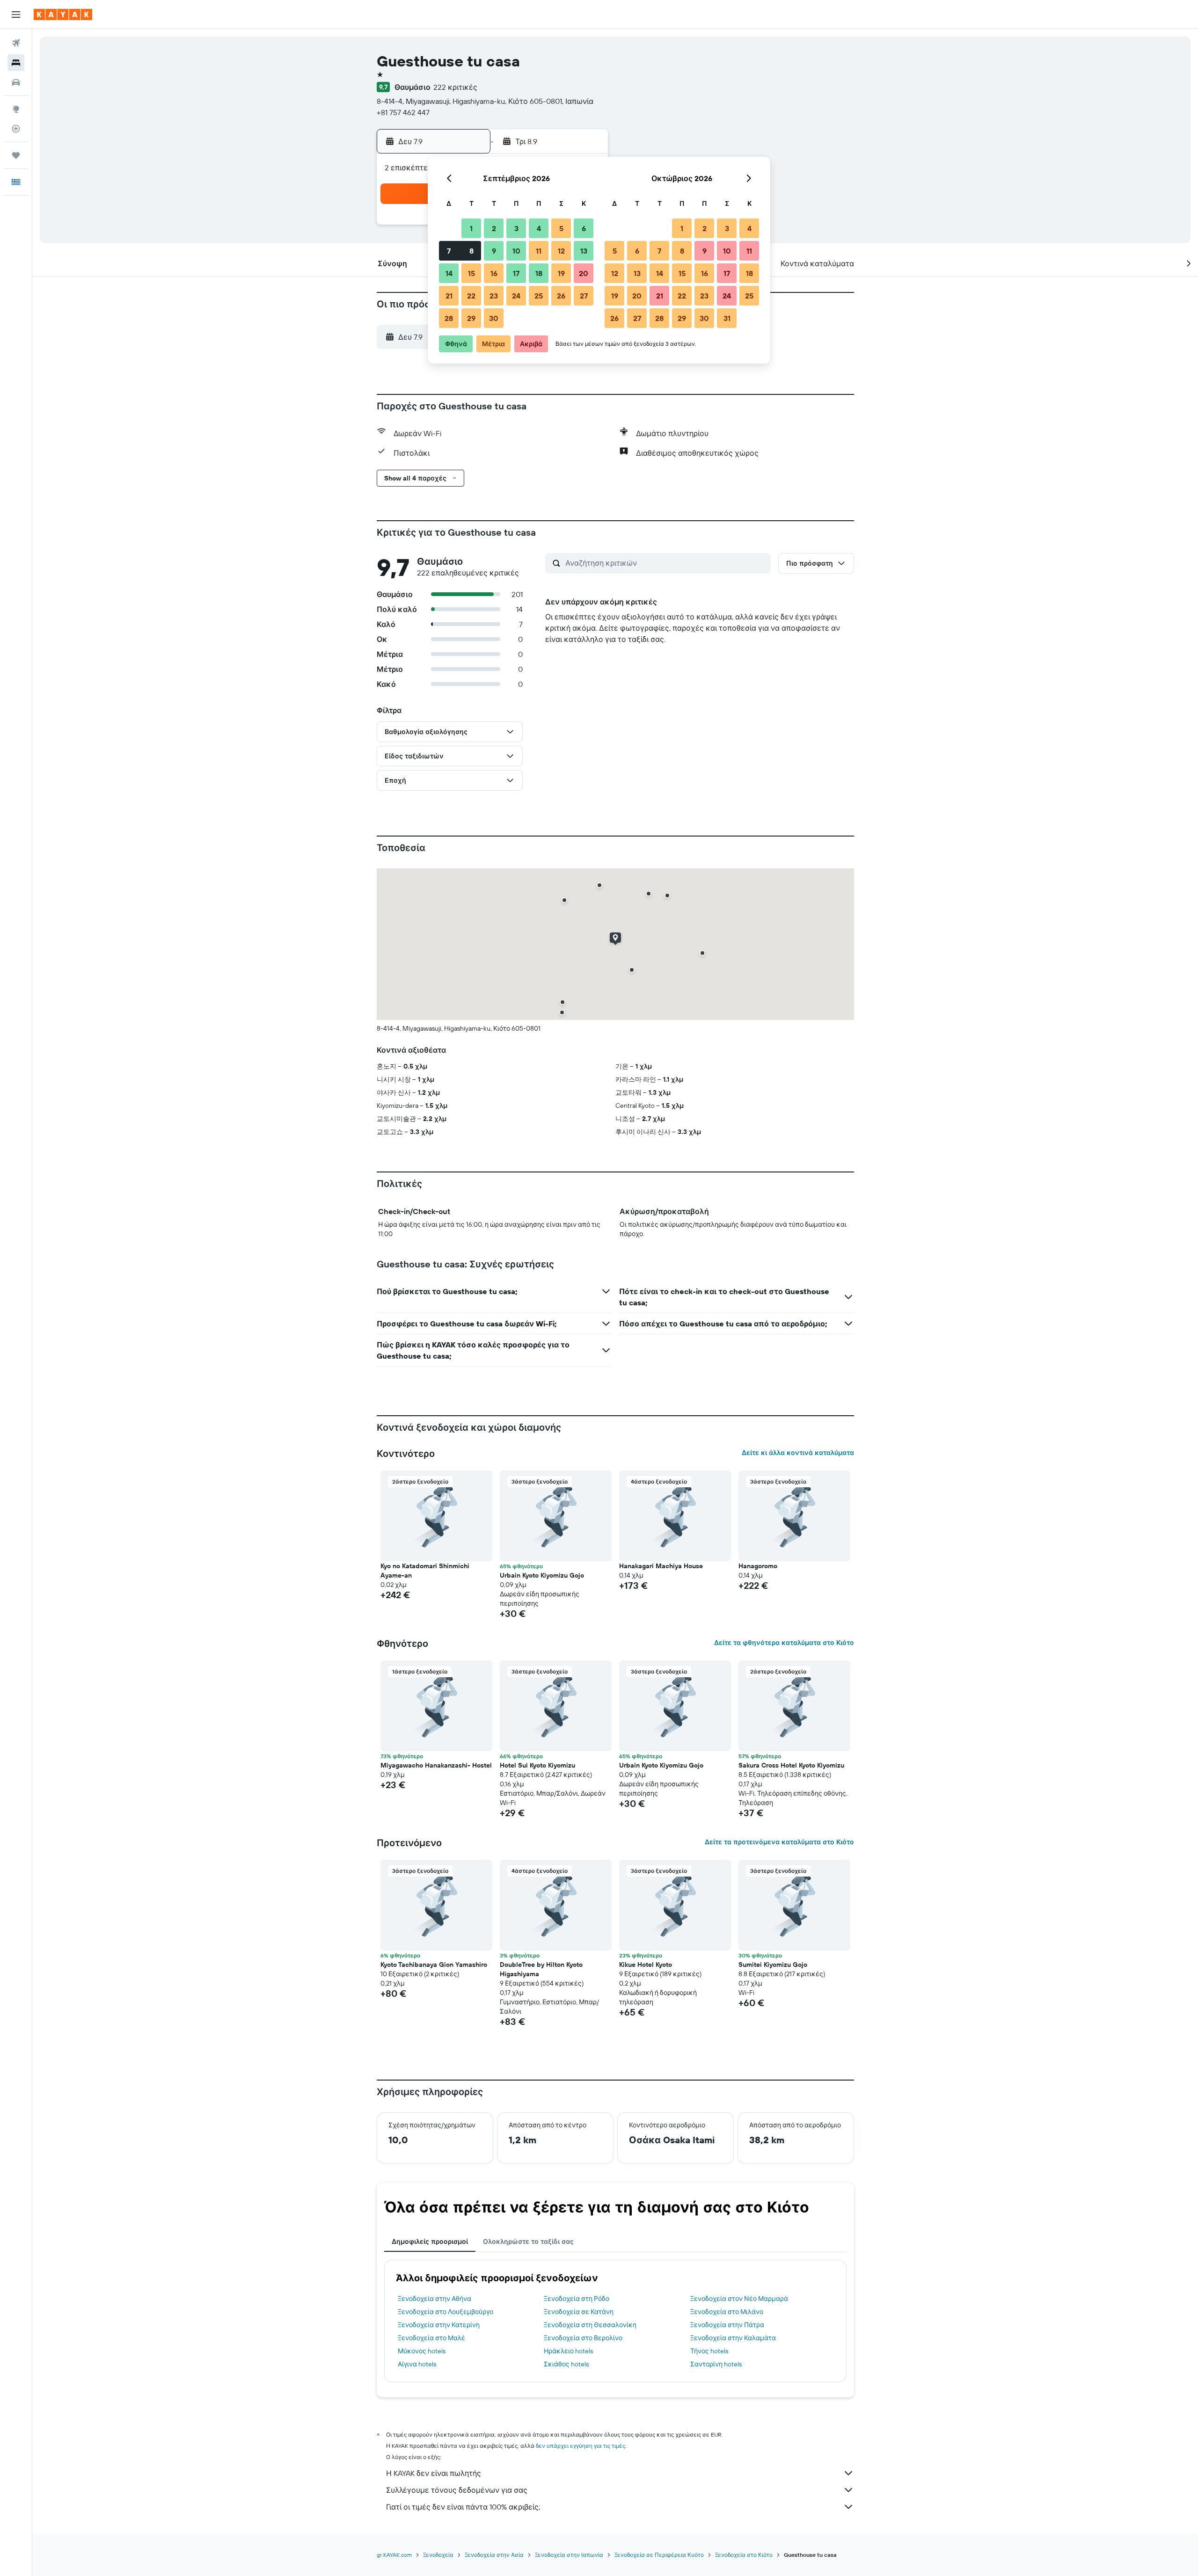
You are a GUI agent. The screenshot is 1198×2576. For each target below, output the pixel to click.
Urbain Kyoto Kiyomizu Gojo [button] (542, 1575)
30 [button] (494, 318)
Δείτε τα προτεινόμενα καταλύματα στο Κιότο (779, 1842)
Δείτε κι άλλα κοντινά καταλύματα (798, 1453)
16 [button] (494, 273)
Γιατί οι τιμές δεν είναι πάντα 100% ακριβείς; (463, 2507)
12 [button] (561, 251)
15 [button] (471, 273)
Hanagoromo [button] (758, 1566)
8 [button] (471, 251)
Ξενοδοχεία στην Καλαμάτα (733, 2338)
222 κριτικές (455, 87)
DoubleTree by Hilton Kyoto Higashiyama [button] (541, 1969)
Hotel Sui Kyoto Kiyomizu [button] (537, 1765)
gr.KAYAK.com (394, 2555)
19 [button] (561, 273)
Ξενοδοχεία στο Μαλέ (431, 2338)
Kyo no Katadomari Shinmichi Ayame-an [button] (425, 1571)
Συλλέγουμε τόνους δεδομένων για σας (457, 2490)
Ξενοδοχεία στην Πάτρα (727, 2325)
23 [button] (494, 296)
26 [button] (561, 296)
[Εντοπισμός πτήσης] (16, 129)
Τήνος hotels (709, 2351)
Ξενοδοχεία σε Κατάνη (579, 2312)
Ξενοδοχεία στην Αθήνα (435, 2299)
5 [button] (561, 228)
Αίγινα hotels (417, 2364)
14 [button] (449, 273)
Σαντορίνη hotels (716, 2364)
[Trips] (16, 155)
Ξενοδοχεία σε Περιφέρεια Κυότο (659, 2555)
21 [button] (449, 296)
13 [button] (584, 251)
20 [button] (584, 273)
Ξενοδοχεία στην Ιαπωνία (569, 2555)
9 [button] (494, 251)
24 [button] (516, 296)
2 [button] (494, 228)
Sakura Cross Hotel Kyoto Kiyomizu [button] (791, 1765)
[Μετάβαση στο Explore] (16, 109)
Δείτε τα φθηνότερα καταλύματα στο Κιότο (784, 1643)
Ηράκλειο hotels (568, 2351)
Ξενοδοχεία (438, 2555)
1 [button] (471, 228)
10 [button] (516, 251)
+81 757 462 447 (403, 112)
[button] (16, 15)
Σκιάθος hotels (566, 2364)
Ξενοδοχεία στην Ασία (494, 2555)
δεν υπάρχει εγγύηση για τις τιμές (581, 2446)
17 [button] (516, 273)
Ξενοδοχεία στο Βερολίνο (583, 2338)
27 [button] (584, 296)
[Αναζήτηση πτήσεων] (16, 43)
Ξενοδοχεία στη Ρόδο (577, 2299)
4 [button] (539, 228)
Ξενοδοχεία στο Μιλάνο (727, 2312)
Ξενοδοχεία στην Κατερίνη (439, 2325)
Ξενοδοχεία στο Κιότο (744, 2555)
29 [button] (471, 318)
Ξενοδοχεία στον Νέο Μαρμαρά (739, 2299)
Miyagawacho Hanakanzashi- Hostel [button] (436, 1765)
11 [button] (539, 251)
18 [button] (539, 273)
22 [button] (471, 296)
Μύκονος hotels (422, 2351)
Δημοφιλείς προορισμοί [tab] (430, 2241)
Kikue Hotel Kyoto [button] (646, 1965)
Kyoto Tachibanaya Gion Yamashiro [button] (434, 1965)
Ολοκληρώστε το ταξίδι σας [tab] (528, 2241)
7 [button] (449, 251)
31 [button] (727, 318)
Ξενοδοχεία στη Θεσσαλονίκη (590, 2325)
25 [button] (539, 296)
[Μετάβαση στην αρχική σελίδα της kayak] (63, 15)
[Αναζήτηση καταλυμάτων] (16, 63)
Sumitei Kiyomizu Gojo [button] (773, 1965)
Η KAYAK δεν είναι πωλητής (434, 2473)
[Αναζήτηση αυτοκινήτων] (16, 82)
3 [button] (516, 228)
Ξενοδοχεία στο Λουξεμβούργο (446, 2312)
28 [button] (449, 318)
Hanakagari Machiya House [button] (661, 1566)
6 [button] (584, 228)
